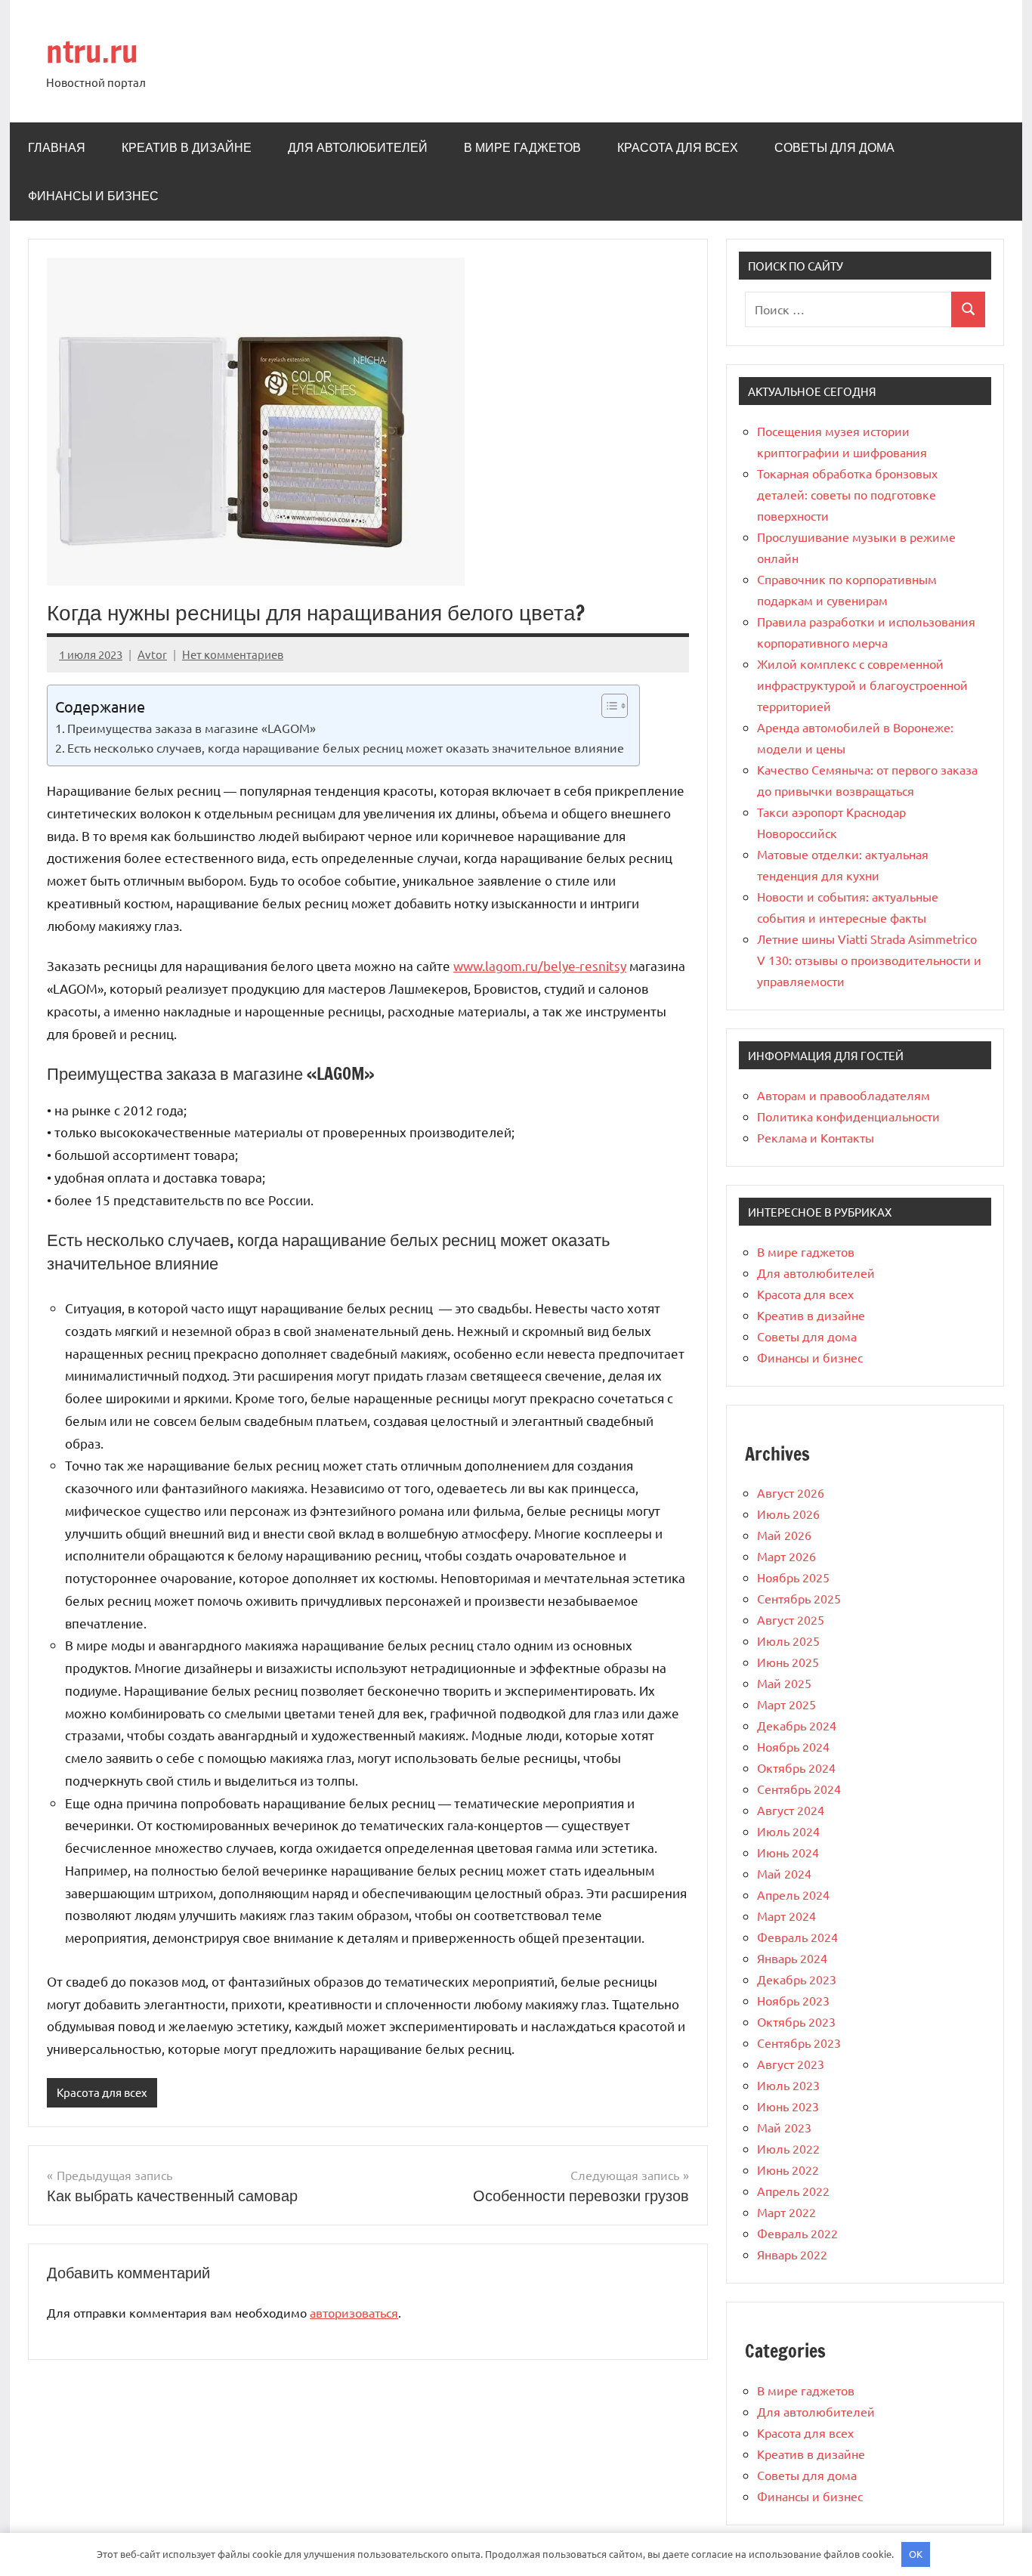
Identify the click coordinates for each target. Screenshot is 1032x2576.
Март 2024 (786, 1916)
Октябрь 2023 (796, 2021)
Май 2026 (784, 1535)
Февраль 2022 (797, 2233)
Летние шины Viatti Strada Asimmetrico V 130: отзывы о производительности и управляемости (869, 960)
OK (916, 2554)
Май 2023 (784, 2127)
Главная (57, 147)
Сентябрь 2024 (799, 1789)
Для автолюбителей (358, 147)
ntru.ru (92, 51)
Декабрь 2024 (797, 1725)
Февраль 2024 (797, 1937)
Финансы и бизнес (93, 196)
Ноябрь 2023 (793, 2000)
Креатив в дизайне (187, 147)
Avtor (152, 654)
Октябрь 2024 (796, 1767)
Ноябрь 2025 (793, 1577)
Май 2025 (784, 1683)
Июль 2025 (788, 1641)
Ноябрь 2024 (793, 1746)
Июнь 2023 (788, 2106)
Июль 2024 (788, 1831)
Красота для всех (678, 147)
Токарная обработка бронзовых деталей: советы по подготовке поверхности (847, 494)
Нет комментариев (233, 654)
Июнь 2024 (788, 1852)
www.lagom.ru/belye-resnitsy (540, 965)
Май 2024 (784, 1873)
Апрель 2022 (793, 2191)
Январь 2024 (792, 1958)
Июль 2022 (788, 2148)
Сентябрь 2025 (799, 1598)
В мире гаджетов (522, 147)
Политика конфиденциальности (848, 1116)
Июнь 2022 (788, 2169)
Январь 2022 (792, 2254)
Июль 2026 (788, 1514)
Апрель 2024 (793, 1894)
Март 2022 (786, 2212)
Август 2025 (791, 1619)
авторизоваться (354, 2312)
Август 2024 (791, 1810)
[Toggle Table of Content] (607, 706)
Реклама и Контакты (816, 1137)
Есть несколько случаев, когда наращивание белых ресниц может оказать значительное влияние (346, 747)
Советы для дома (834, 147)
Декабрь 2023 (797, 1979)
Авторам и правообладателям (844, 1095)
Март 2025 (786, 1704)
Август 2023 (791, 2064)
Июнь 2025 (788, 1662)
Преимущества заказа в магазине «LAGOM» (192, 728)
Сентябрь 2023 (799, 2043)
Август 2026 (791, 1492)
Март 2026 (786, 1556)
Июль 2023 (788, 2085)
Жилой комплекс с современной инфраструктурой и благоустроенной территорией (862, 685)
